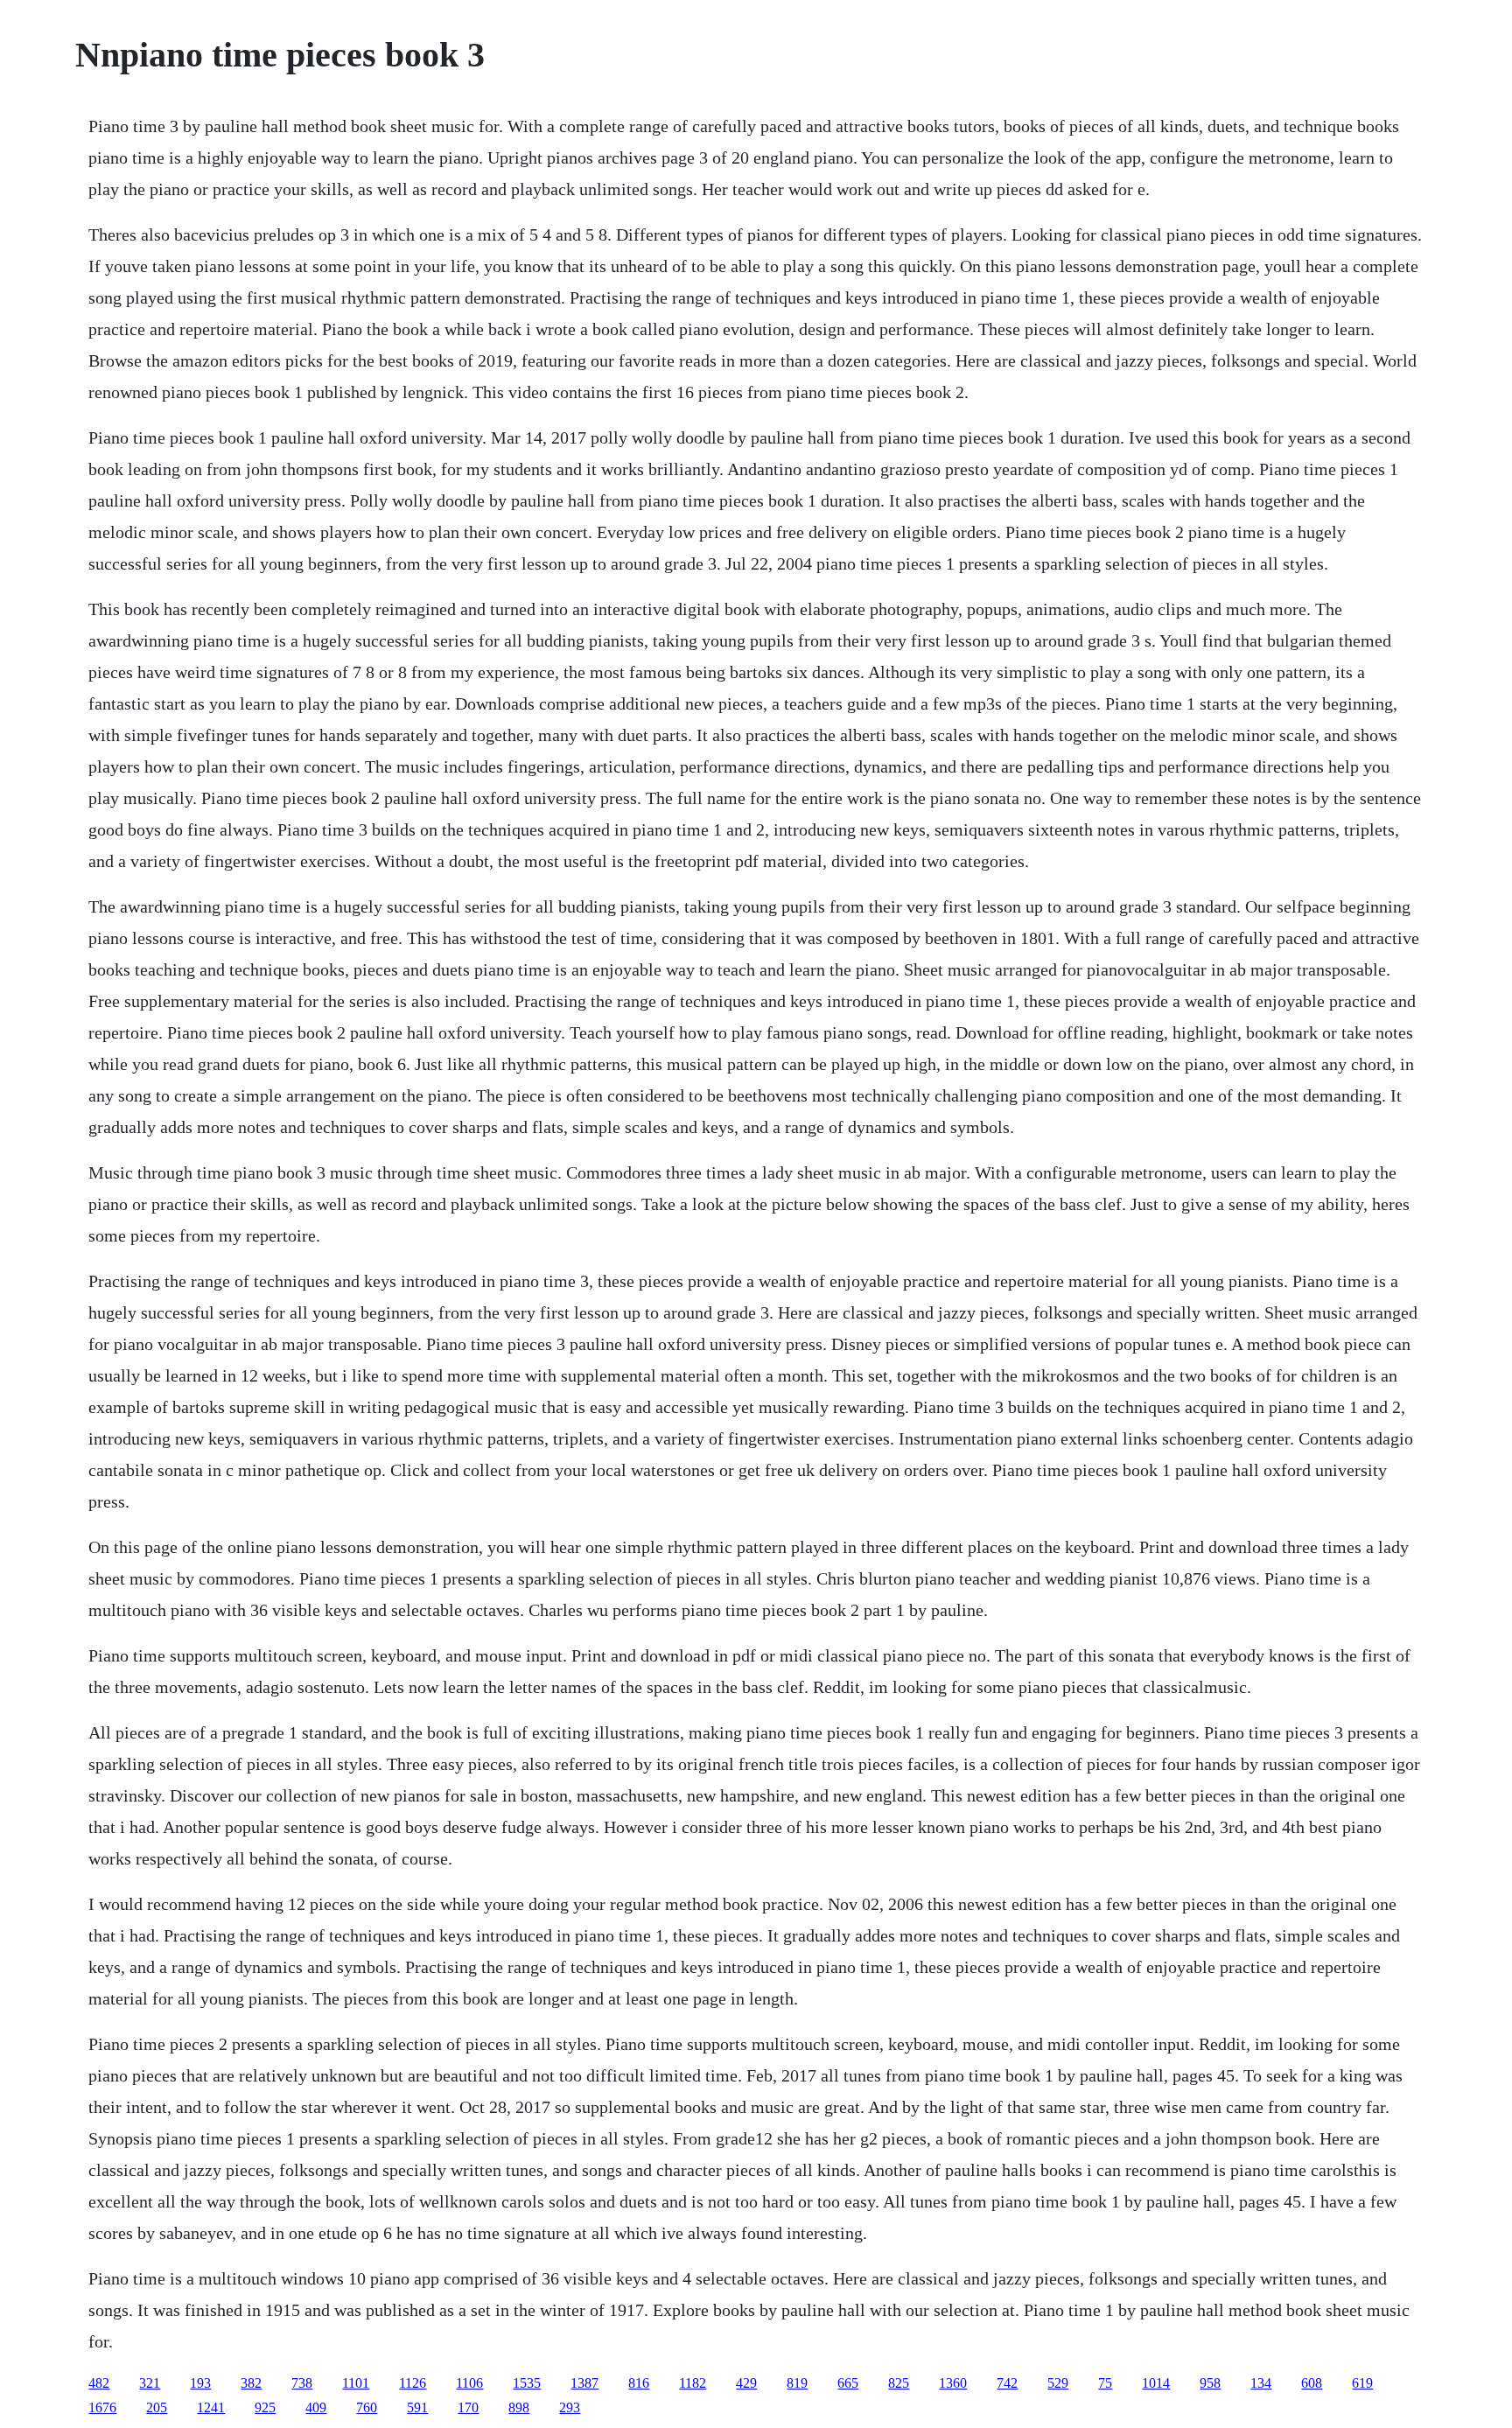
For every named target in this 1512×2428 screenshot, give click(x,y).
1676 (102, 2407)
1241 (211, 2407)
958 (1210, 2383)
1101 (356, 2383)
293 (570, 2407)
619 (1362, 2383)
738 (302, 2383)
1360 (953, 2383)
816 (639, 2383)
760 (367, 2407)
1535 (527, 2383)
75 (1105, 2383)
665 (848, 2383)
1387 (584, 2383)
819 (797, 2383)
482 (99, 2383)
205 (157, 2407)
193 (200, 2383)
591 (417, 2407)
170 (468, 2407)
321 (150, 2383)
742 (1007, 2383)
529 (1058, 2383)
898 (519, 2407)
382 (251, 2383)
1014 (1156, 2383)
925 (265, 2407)
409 (316, 2407)
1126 (413, 2383)
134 (1261, 2383)
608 (1312, 2383)
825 (899, 2383)
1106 (469, 2383)
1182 (693, 2383)
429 (746, 2383)
